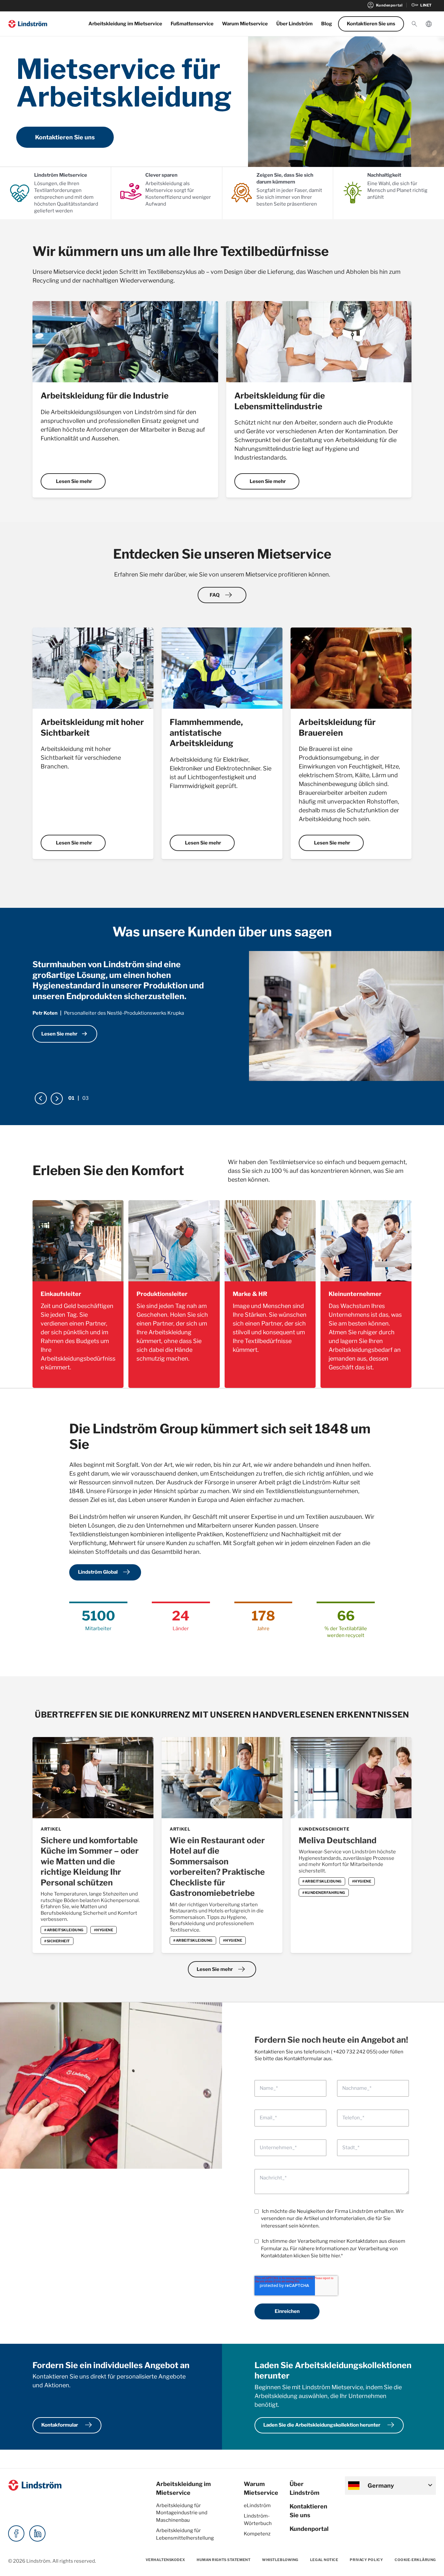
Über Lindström (294, 24)
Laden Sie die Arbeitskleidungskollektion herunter (330, 2425)
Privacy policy (366, 2560)
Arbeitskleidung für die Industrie (105, 396)
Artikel (51, 1829)
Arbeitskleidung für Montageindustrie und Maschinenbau (182, 2513)
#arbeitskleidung (64, 1930)
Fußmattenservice (192, 24)
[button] (414, 24)
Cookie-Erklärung (415, 2560)
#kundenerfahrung (324, 1893)
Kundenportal (385, 5)
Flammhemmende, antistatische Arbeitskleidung (206, 733)
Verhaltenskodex (165, 2560)
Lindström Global (105, 1572)
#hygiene (104, 1930)
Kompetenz (257, 2534)
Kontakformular (68, 2425)
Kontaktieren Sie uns (371, 24)
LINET (421, 5)
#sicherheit (57, 1941)
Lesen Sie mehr (74, 481)
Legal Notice (324, 2560)
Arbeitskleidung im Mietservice (125, 24)
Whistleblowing (280, 2560)
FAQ (222, 595)
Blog (327, 24)
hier (335, 2256)
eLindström (257, 2506)
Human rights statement (223, 2560)
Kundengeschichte (324, 1829)
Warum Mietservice (245, 24)
